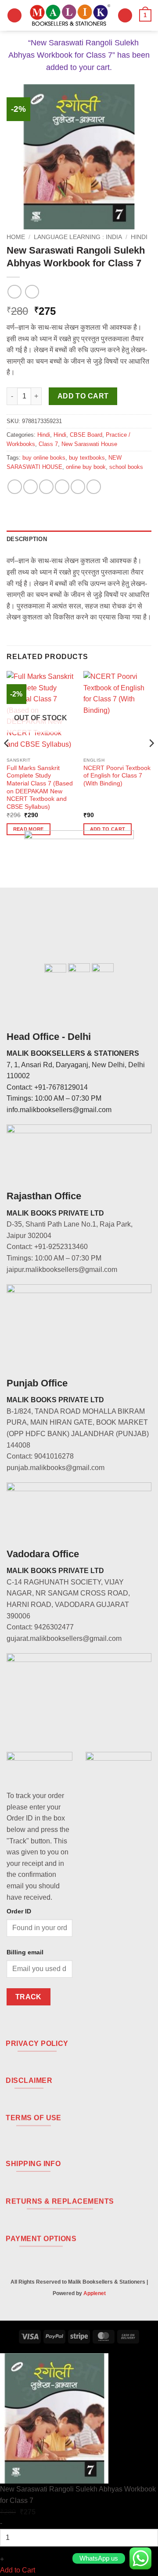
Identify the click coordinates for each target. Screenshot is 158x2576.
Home (16, 237)
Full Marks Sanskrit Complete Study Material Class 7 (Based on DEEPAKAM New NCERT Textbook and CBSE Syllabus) (40, 787)
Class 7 (48, 444)
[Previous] (7, 761)
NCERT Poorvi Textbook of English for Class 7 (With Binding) (117, 776)
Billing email (25, 1952)
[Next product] (14, 292)
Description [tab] (27, 539)
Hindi (139, 237)
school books (126, 467)
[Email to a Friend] (62, 487)
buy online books (44, 458)
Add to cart (83, 396)
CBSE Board (86, 435)
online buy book (86, 467)
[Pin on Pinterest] (78, 487)
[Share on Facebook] (31, 487)
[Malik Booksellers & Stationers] (70, 15)
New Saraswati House (89, 444)
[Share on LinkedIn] (94, 487)
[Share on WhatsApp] (15, 487)
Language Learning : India (78, 237)
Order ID (19, 1911)
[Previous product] (32, 292)
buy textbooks (87, 458)
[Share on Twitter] (46, 487)
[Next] (151, 761)
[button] (14, 16)
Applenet (95, 2293)
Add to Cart (18, 2570)
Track (29, 1997)
